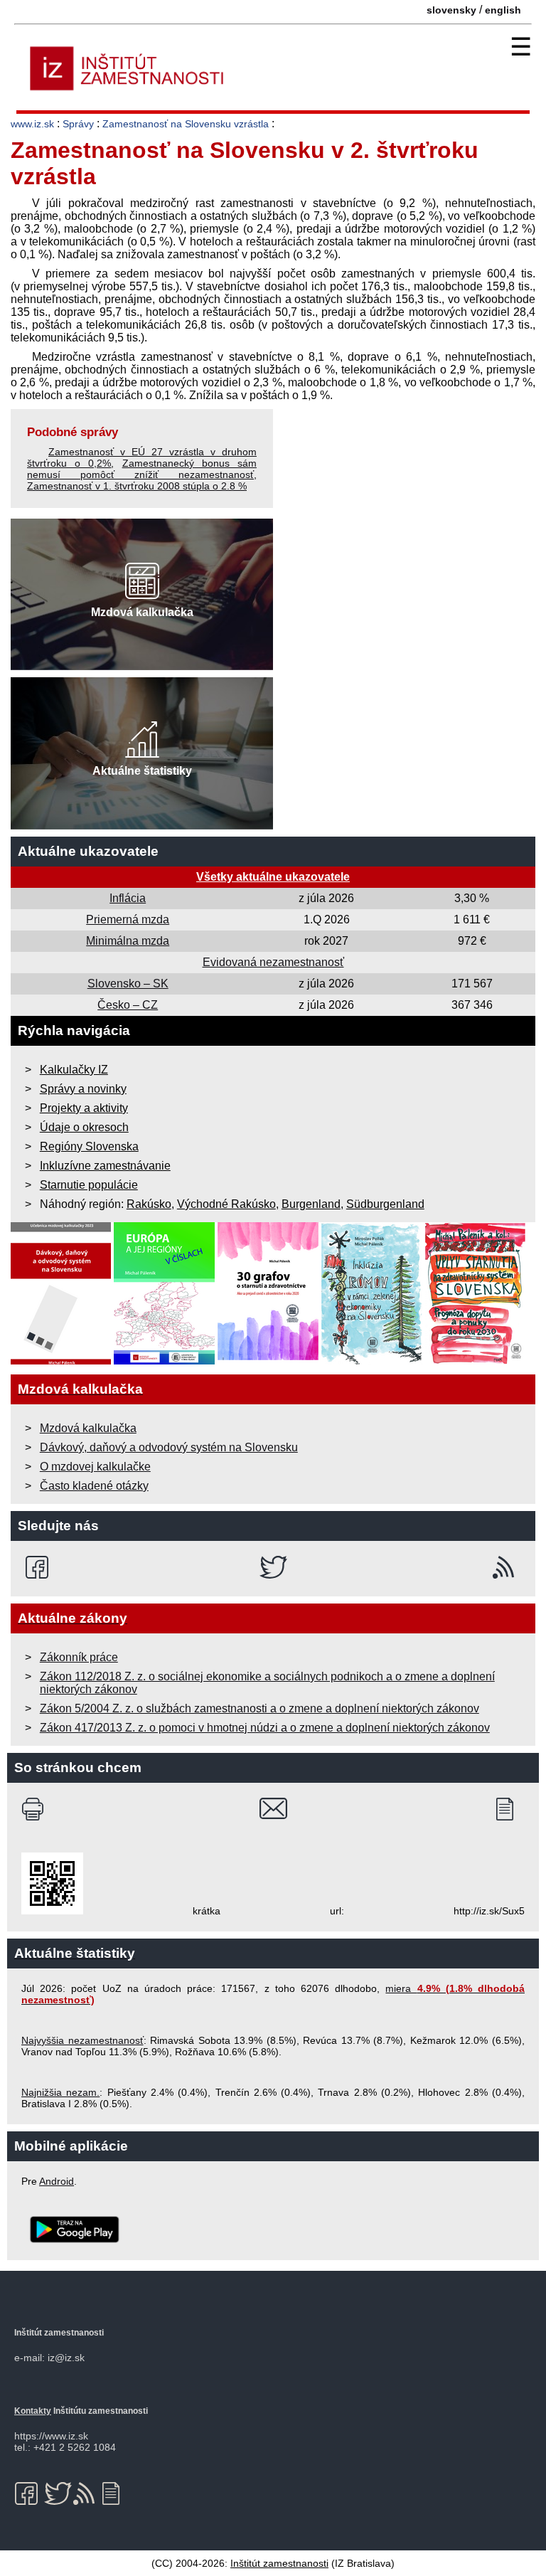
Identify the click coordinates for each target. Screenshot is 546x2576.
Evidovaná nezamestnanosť (273, 962)
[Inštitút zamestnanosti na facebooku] (39, 1567)
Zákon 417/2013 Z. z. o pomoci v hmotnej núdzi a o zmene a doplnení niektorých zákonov (265, 1728)
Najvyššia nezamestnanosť (82, 2040)
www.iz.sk (32, 124)
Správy (78, 124)
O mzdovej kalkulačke (95, 1467)
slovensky (451, 10)
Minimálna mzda (128, 941)
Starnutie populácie (89, 1185)
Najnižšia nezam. (60, 2092)
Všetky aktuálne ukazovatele (273, 877)
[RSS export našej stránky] (507, 1567)
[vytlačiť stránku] (36, 1809)
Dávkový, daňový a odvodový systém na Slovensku (169, 1447)
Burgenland (311, 1204)
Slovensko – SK (128, 984)
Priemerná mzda (128, 919)
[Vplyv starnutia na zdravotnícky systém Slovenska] (476, 1361)
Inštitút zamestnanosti (279, 2563)
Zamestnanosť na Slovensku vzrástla (186, 124)
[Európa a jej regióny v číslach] (164, 1361)
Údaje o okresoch (84, 1127)
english (503, 10)
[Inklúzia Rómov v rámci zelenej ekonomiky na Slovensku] (372, 1361)
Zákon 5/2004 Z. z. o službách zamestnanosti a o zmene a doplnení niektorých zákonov (259, 1708)
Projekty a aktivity (84, 1108)
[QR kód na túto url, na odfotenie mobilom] (52, 1911)
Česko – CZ (128, 1005)
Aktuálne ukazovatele (88, 851)
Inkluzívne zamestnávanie (105, 1166)
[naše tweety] (273, 1567)
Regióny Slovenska (89, 1146)
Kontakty (33, 2411)
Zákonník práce (79, 1657)
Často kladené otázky (94, 1486)
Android (57, 2181)
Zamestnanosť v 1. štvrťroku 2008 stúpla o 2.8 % (137, 486)
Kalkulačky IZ (74, 1070)
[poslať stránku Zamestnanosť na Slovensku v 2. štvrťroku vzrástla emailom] (273, 1809)
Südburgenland (385, 1204)
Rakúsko (149, 1204)
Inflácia (128, 898)
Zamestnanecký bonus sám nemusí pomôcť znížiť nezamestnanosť (142, 469)
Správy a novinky (83, 1089)
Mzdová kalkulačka (88, 1428)
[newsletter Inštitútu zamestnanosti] (510, 1809)
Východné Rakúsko (226, 1204)
